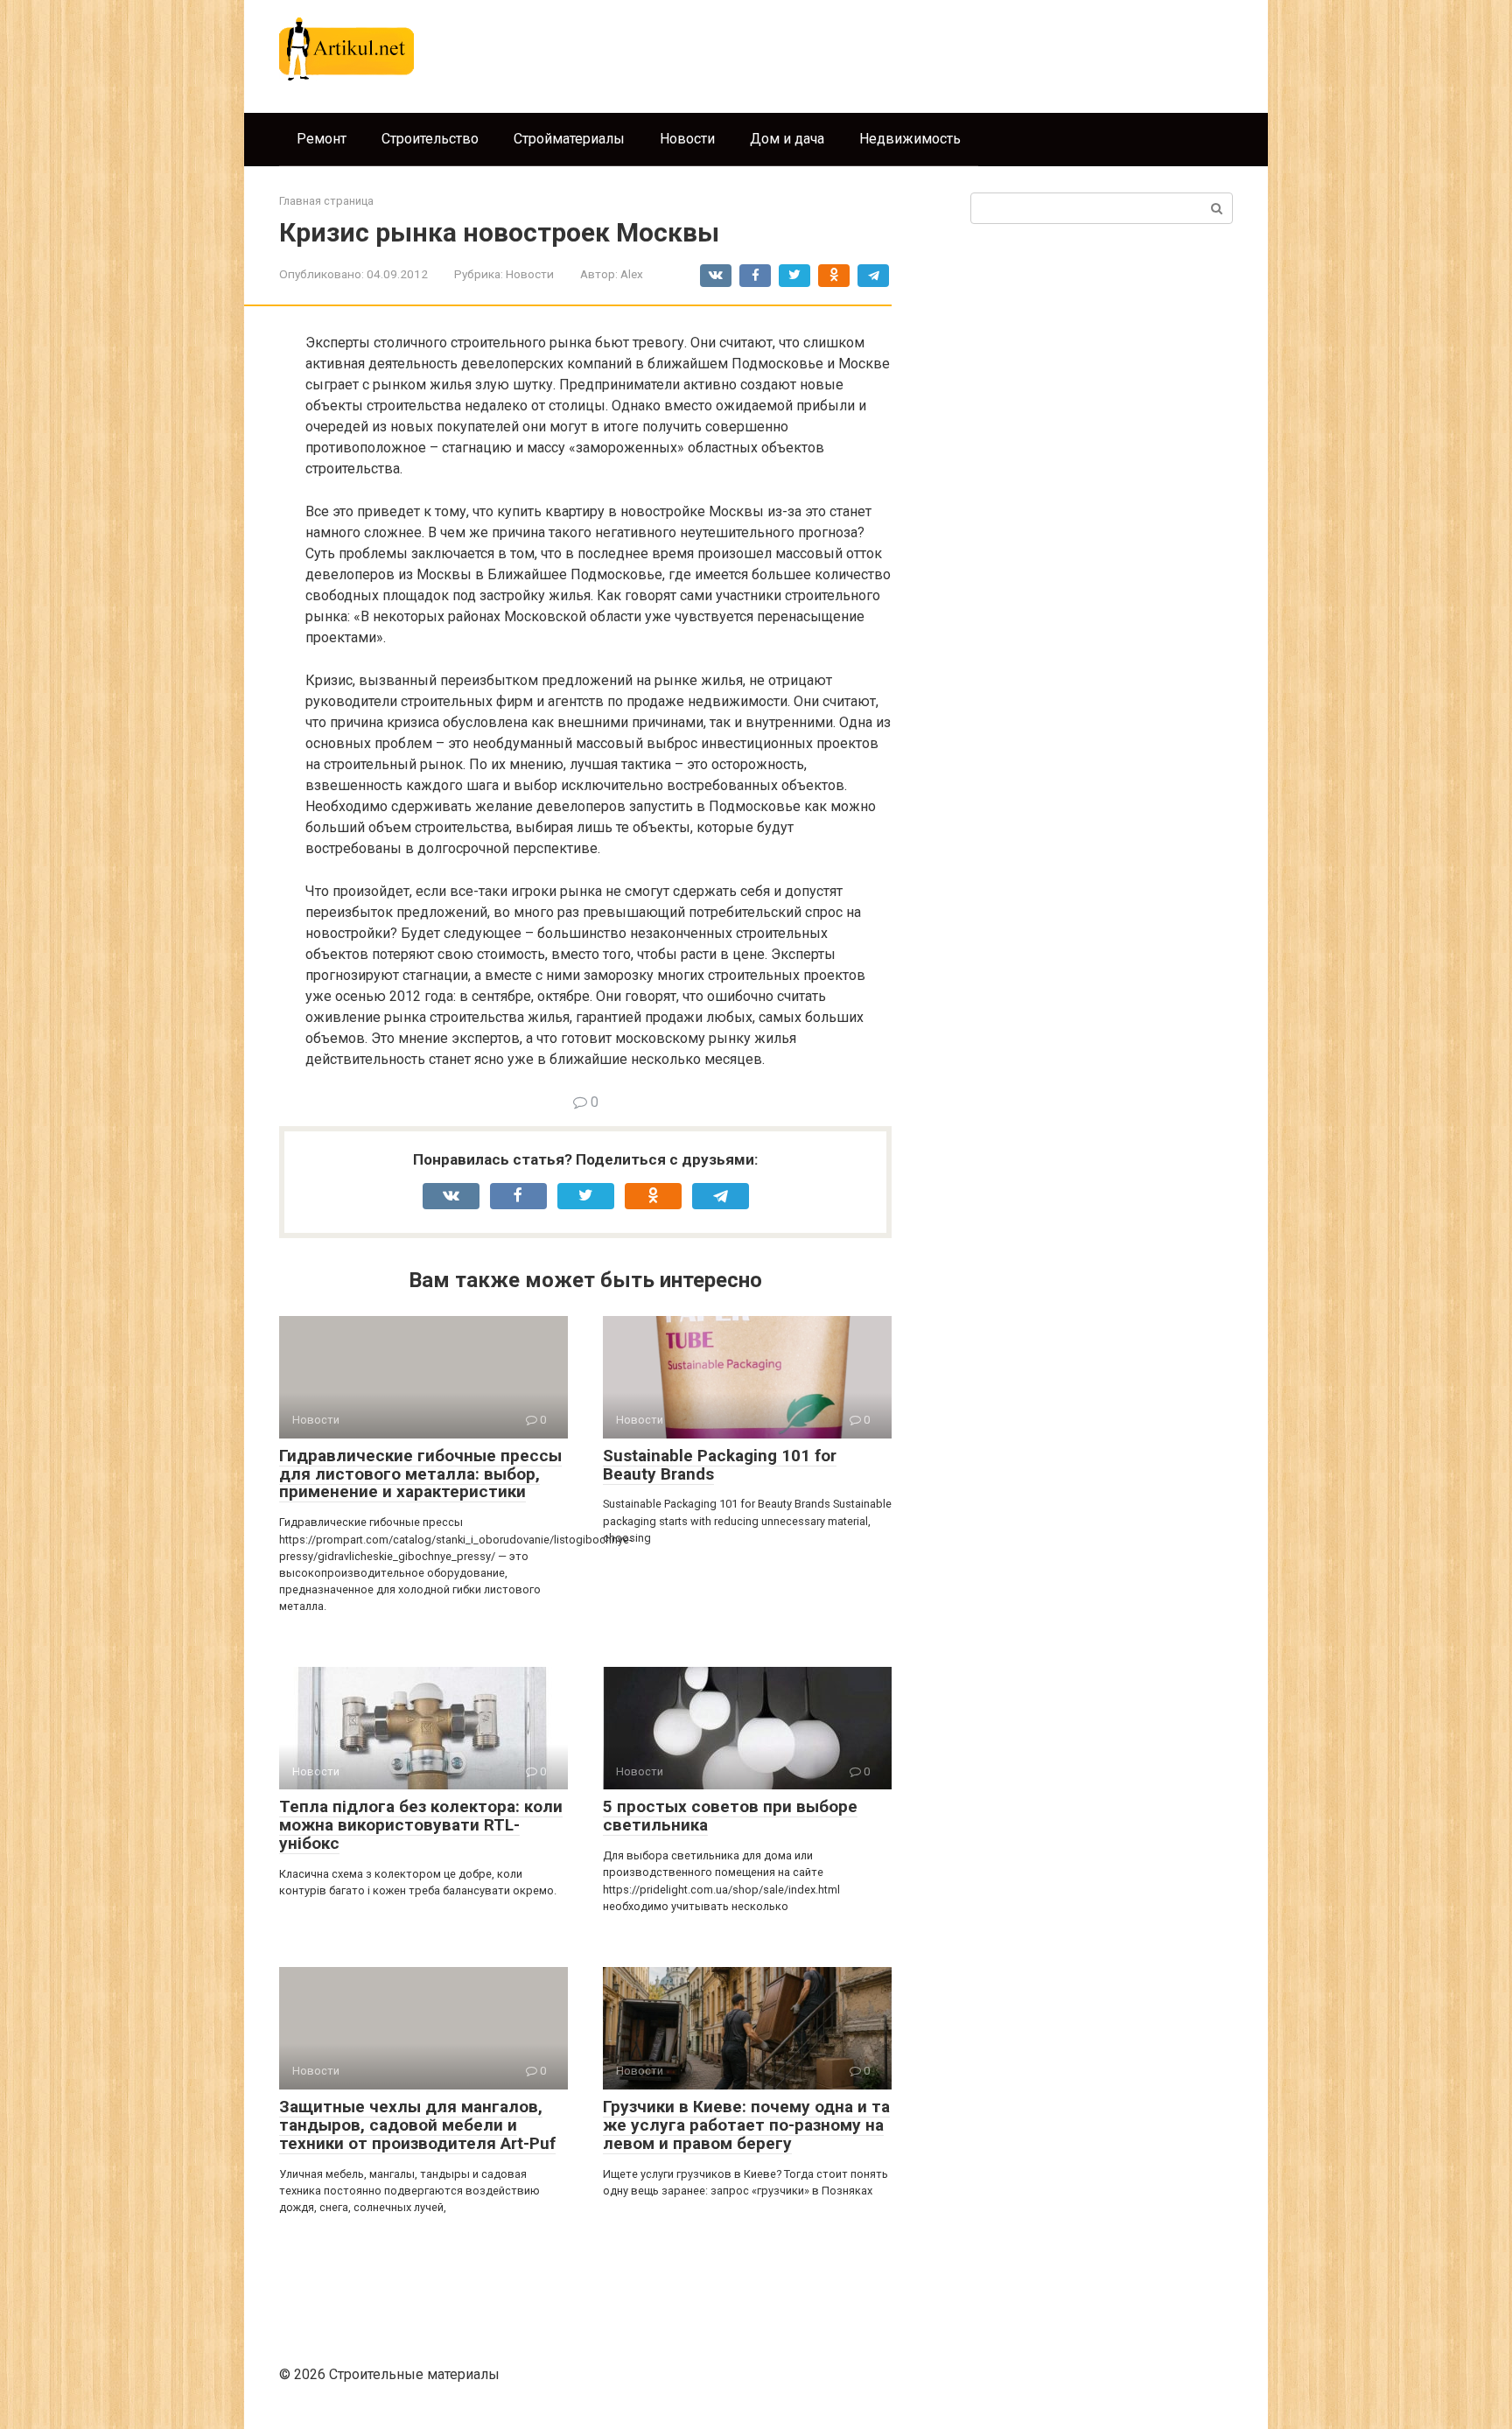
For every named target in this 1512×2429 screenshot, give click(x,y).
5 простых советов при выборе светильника (730, 1816)
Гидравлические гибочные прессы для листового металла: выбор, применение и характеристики (420, 1474)
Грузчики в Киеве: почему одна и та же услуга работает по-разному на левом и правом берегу (746, 2125)
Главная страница (326, 201)
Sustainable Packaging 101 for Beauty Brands (720, 1465)
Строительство (430, 139)
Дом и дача (787, 139)
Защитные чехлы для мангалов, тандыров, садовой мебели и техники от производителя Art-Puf (417, 2125)
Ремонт (322, 139)
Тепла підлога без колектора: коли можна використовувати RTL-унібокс (421, 1825)
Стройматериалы (569, 139)
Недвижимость (910, 139)
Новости (687, 139)
